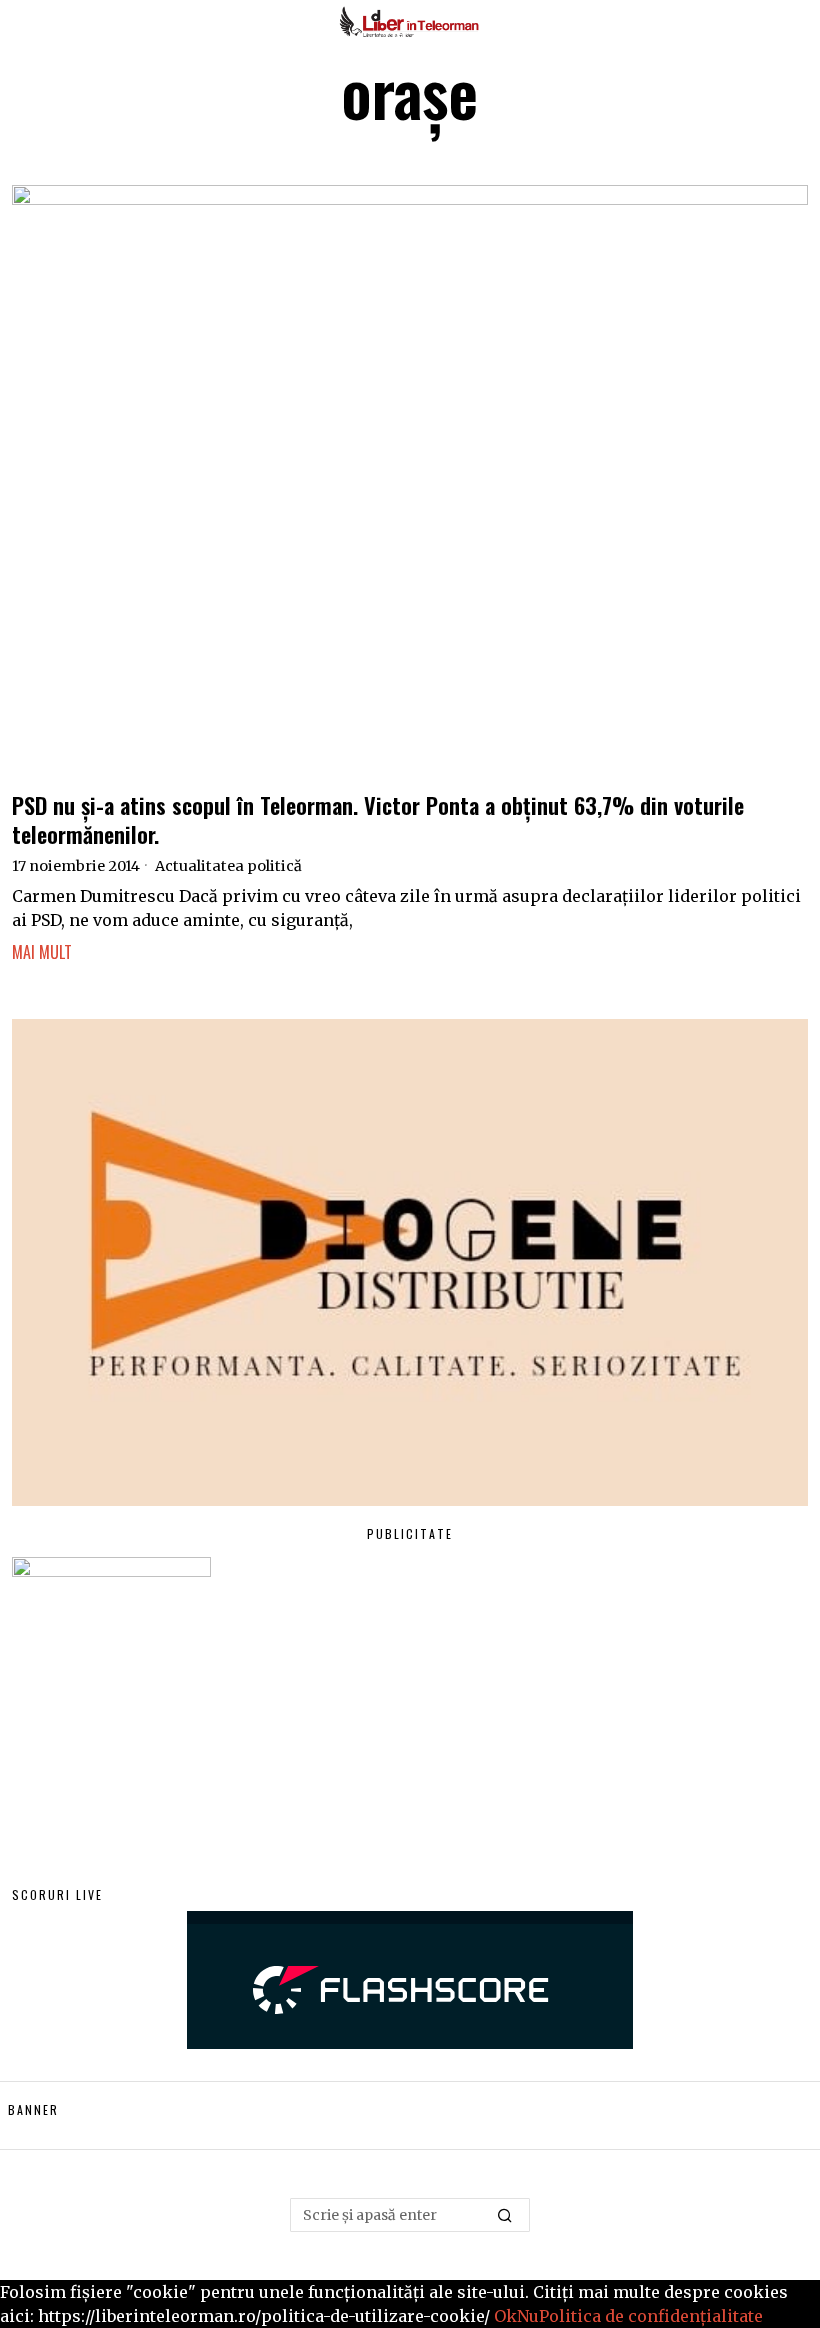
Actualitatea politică (228, 866)
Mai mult (42, 952)
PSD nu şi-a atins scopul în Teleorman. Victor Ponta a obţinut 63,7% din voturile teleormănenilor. (378, 819)
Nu (528, 2316)
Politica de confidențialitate (651, 2316)
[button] (506, 2215)
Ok (505, 2316)
